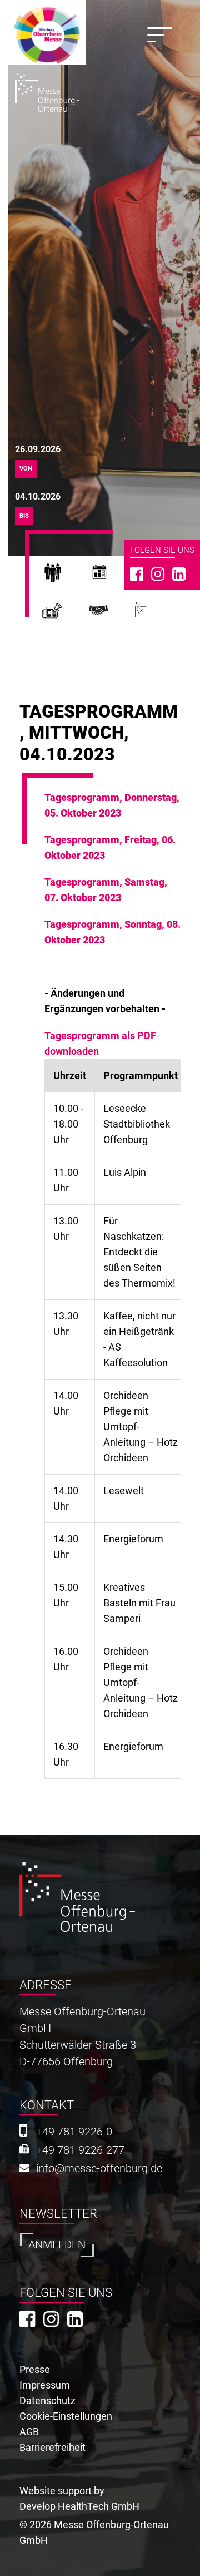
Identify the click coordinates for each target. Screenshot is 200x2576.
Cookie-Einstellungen (66, 2416)
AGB (29, 2432)
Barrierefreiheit (52, 2447)
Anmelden (57, 2245)
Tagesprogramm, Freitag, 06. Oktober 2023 (110, 847)
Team (112, 615)
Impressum (45, 2385)
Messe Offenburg (154, 615)
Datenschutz (47, 2401)
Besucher (65, 576)
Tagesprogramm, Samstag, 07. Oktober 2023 (106, 890)
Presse (65, 615)
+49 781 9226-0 (74, 2132)
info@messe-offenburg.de (99, 2169)
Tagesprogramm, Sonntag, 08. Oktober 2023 (112, 932)
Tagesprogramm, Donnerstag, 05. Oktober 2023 (112, 805)
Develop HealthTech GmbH (79, 2506)
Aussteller (112, 576)
